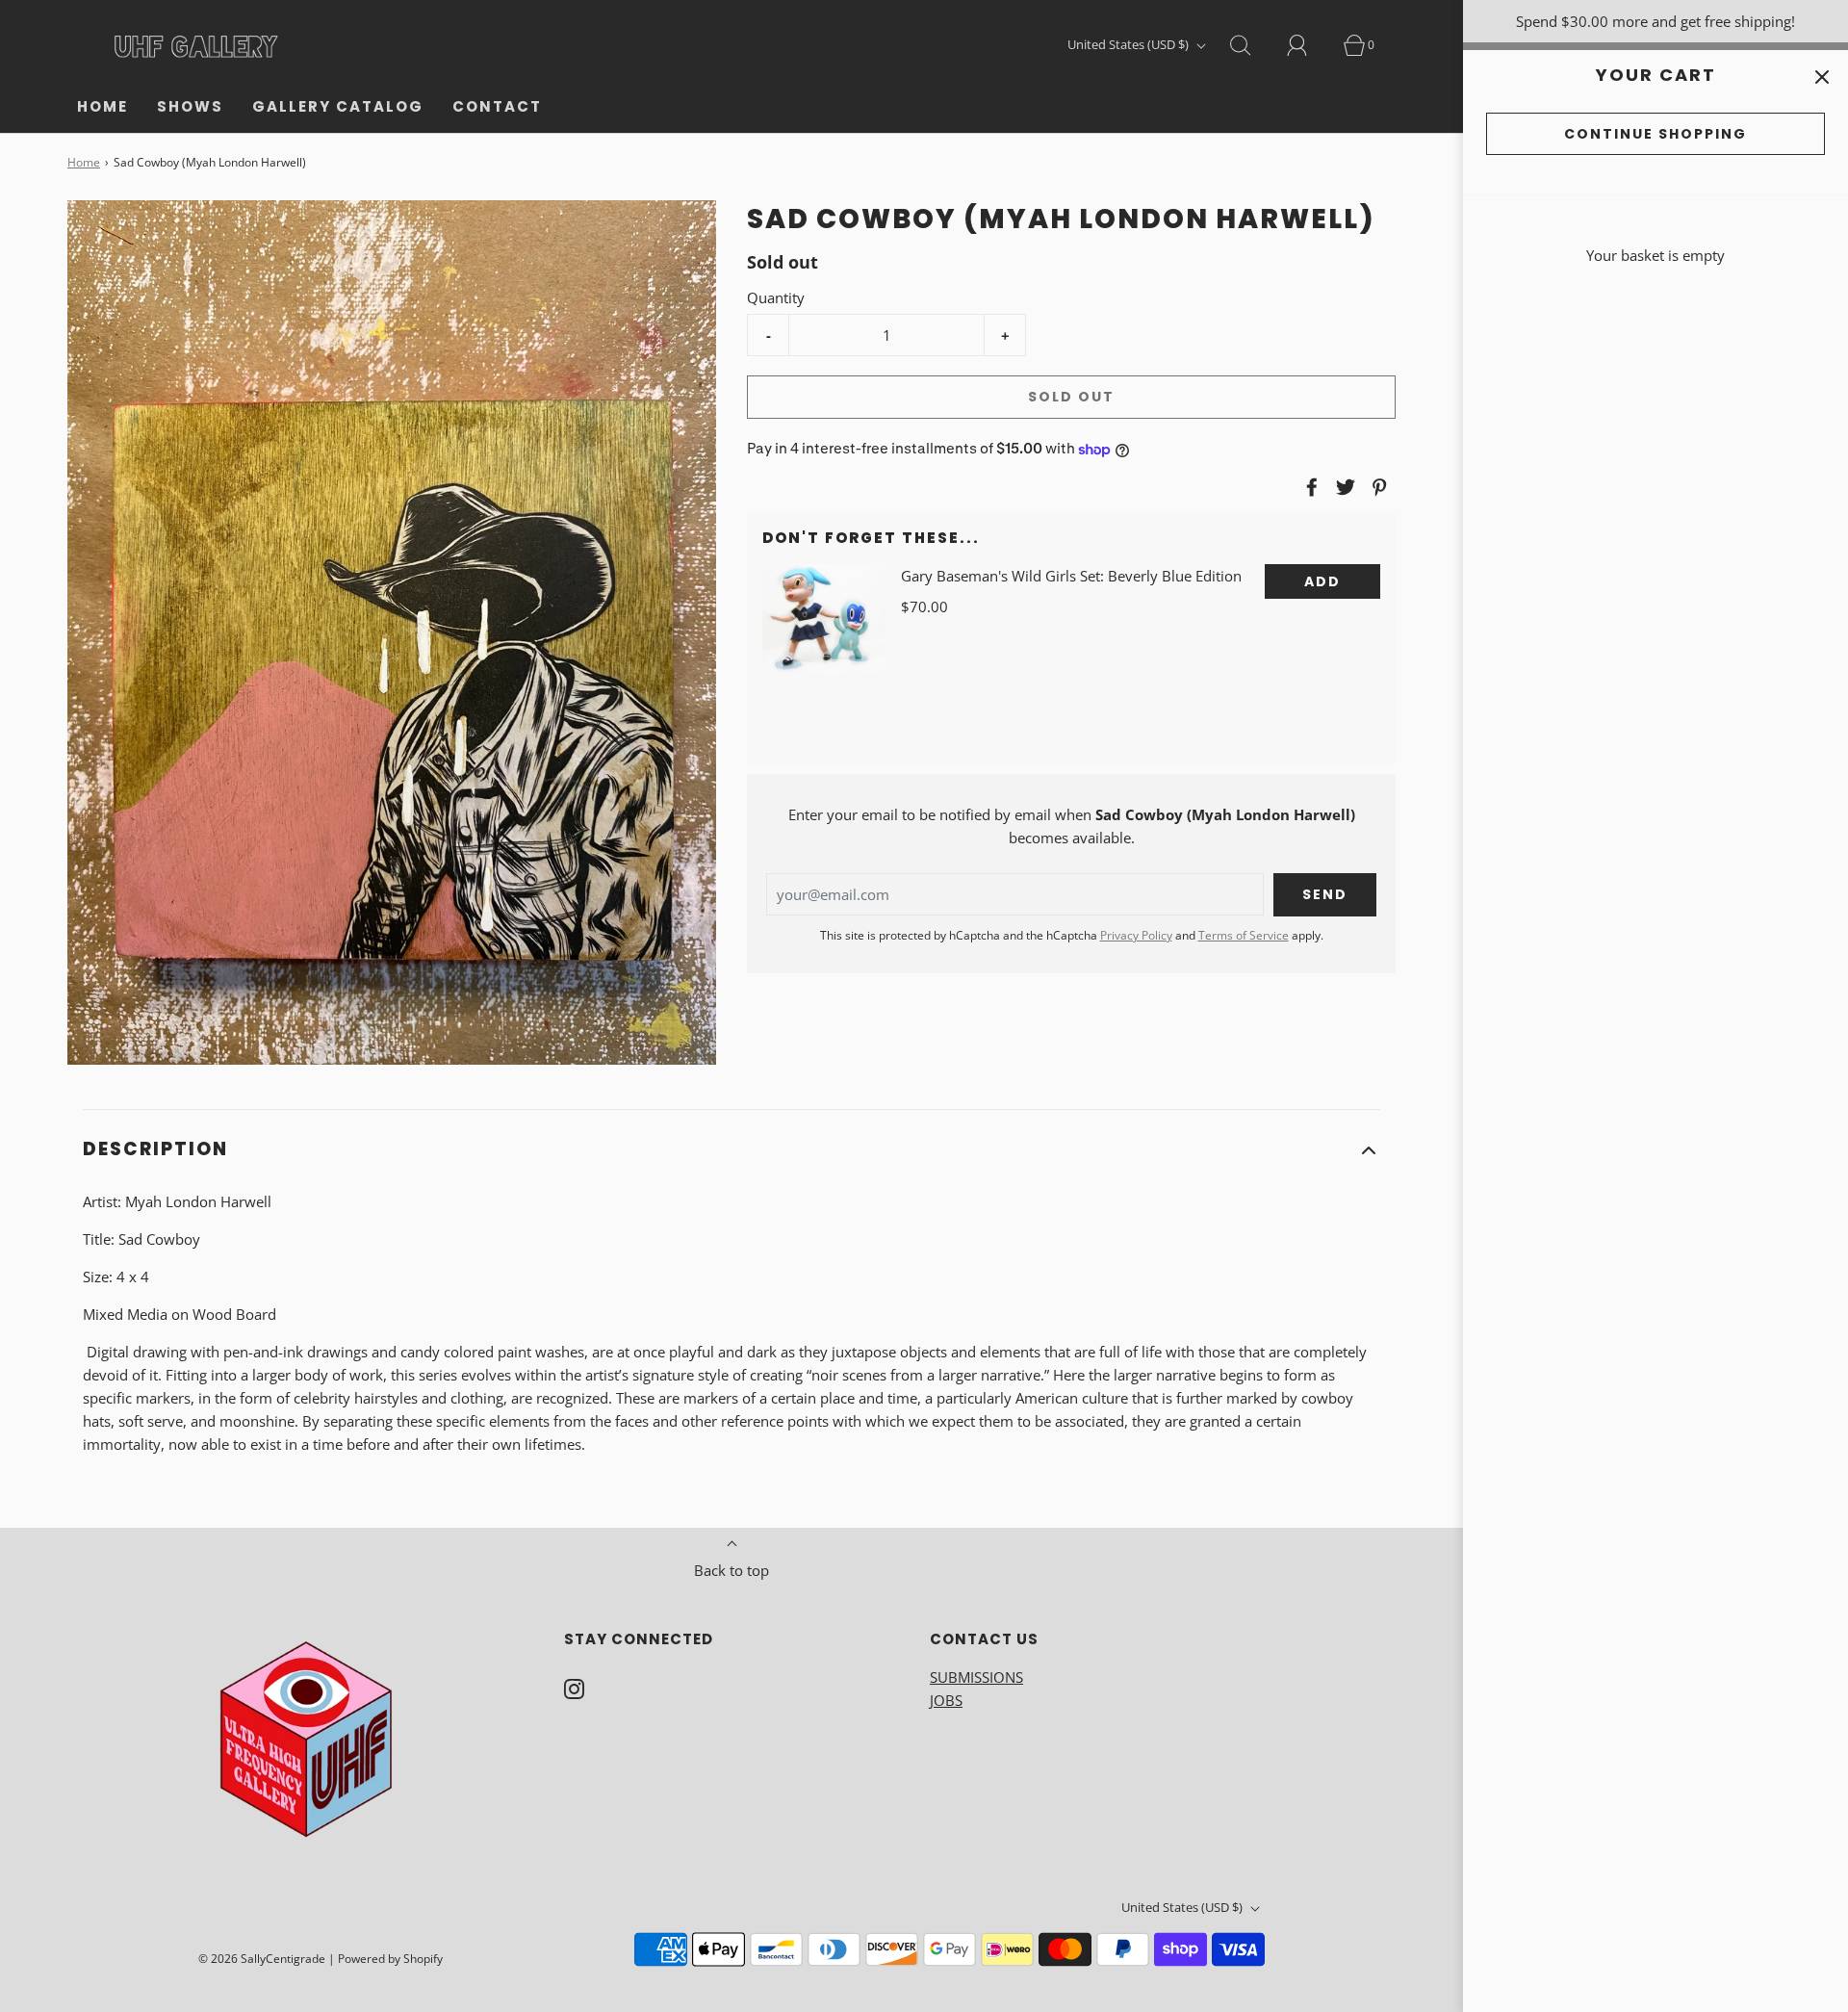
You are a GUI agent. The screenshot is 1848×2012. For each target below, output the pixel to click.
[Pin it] (1376, 487)
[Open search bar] (1251, 45)
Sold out (1071, 397)
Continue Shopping (1655, 134)
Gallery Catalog (338, 106)
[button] (731, 1150)
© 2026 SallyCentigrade (262, 1959)
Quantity (776, 297)
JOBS (946, 1700)
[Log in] (1308, 45)
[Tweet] (1343, 487)
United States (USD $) (1129, 44)
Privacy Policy (1136, 935)
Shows (190, 106)
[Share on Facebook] (1309, 487)
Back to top (731, 1570)
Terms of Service (1244, 935)
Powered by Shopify (390, 1959)
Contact (497, 106)
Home (103, 106)
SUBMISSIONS (976, 1677)
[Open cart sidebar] (1822, 77)
